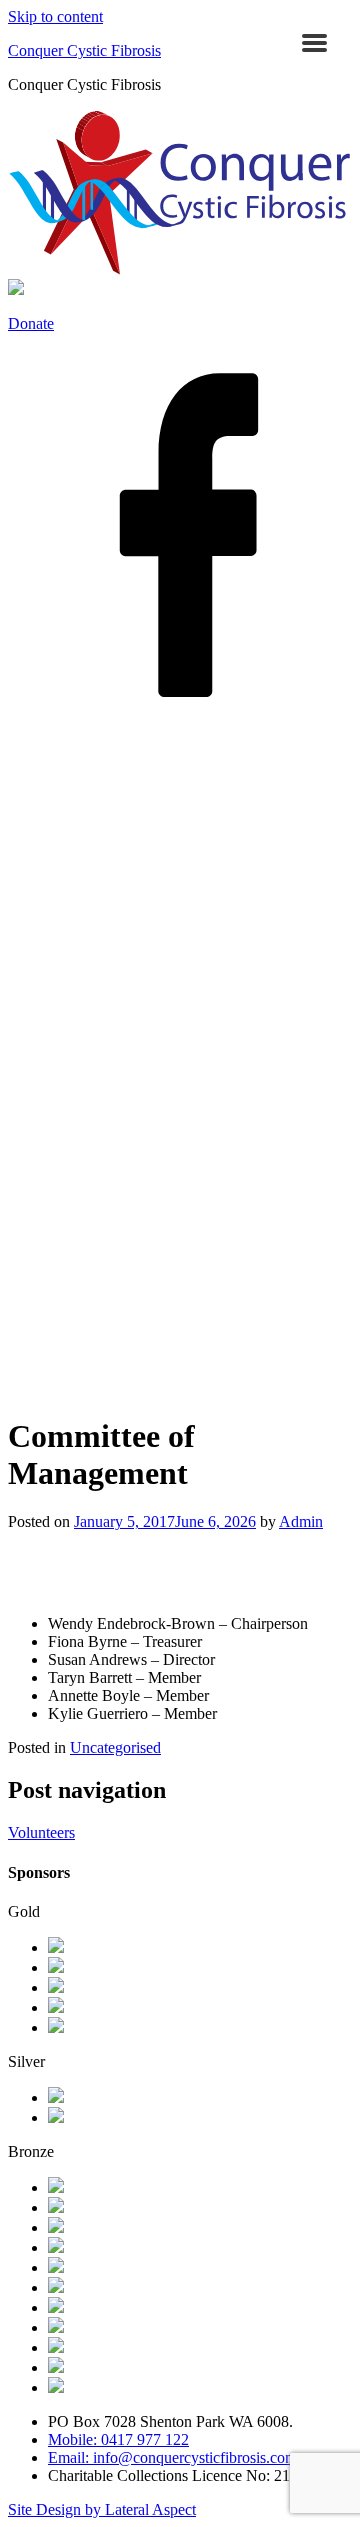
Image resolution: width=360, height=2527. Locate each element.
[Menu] (314, 42)
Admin (301, 1521)
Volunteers (41, 1832)
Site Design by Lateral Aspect (102, 2509)
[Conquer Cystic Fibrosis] (180, 269)
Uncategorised (115, 1747)
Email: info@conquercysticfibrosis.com (172, 2457)
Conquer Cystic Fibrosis (84, 50)
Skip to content (55, 16)
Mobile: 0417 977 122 (118, 2439)
